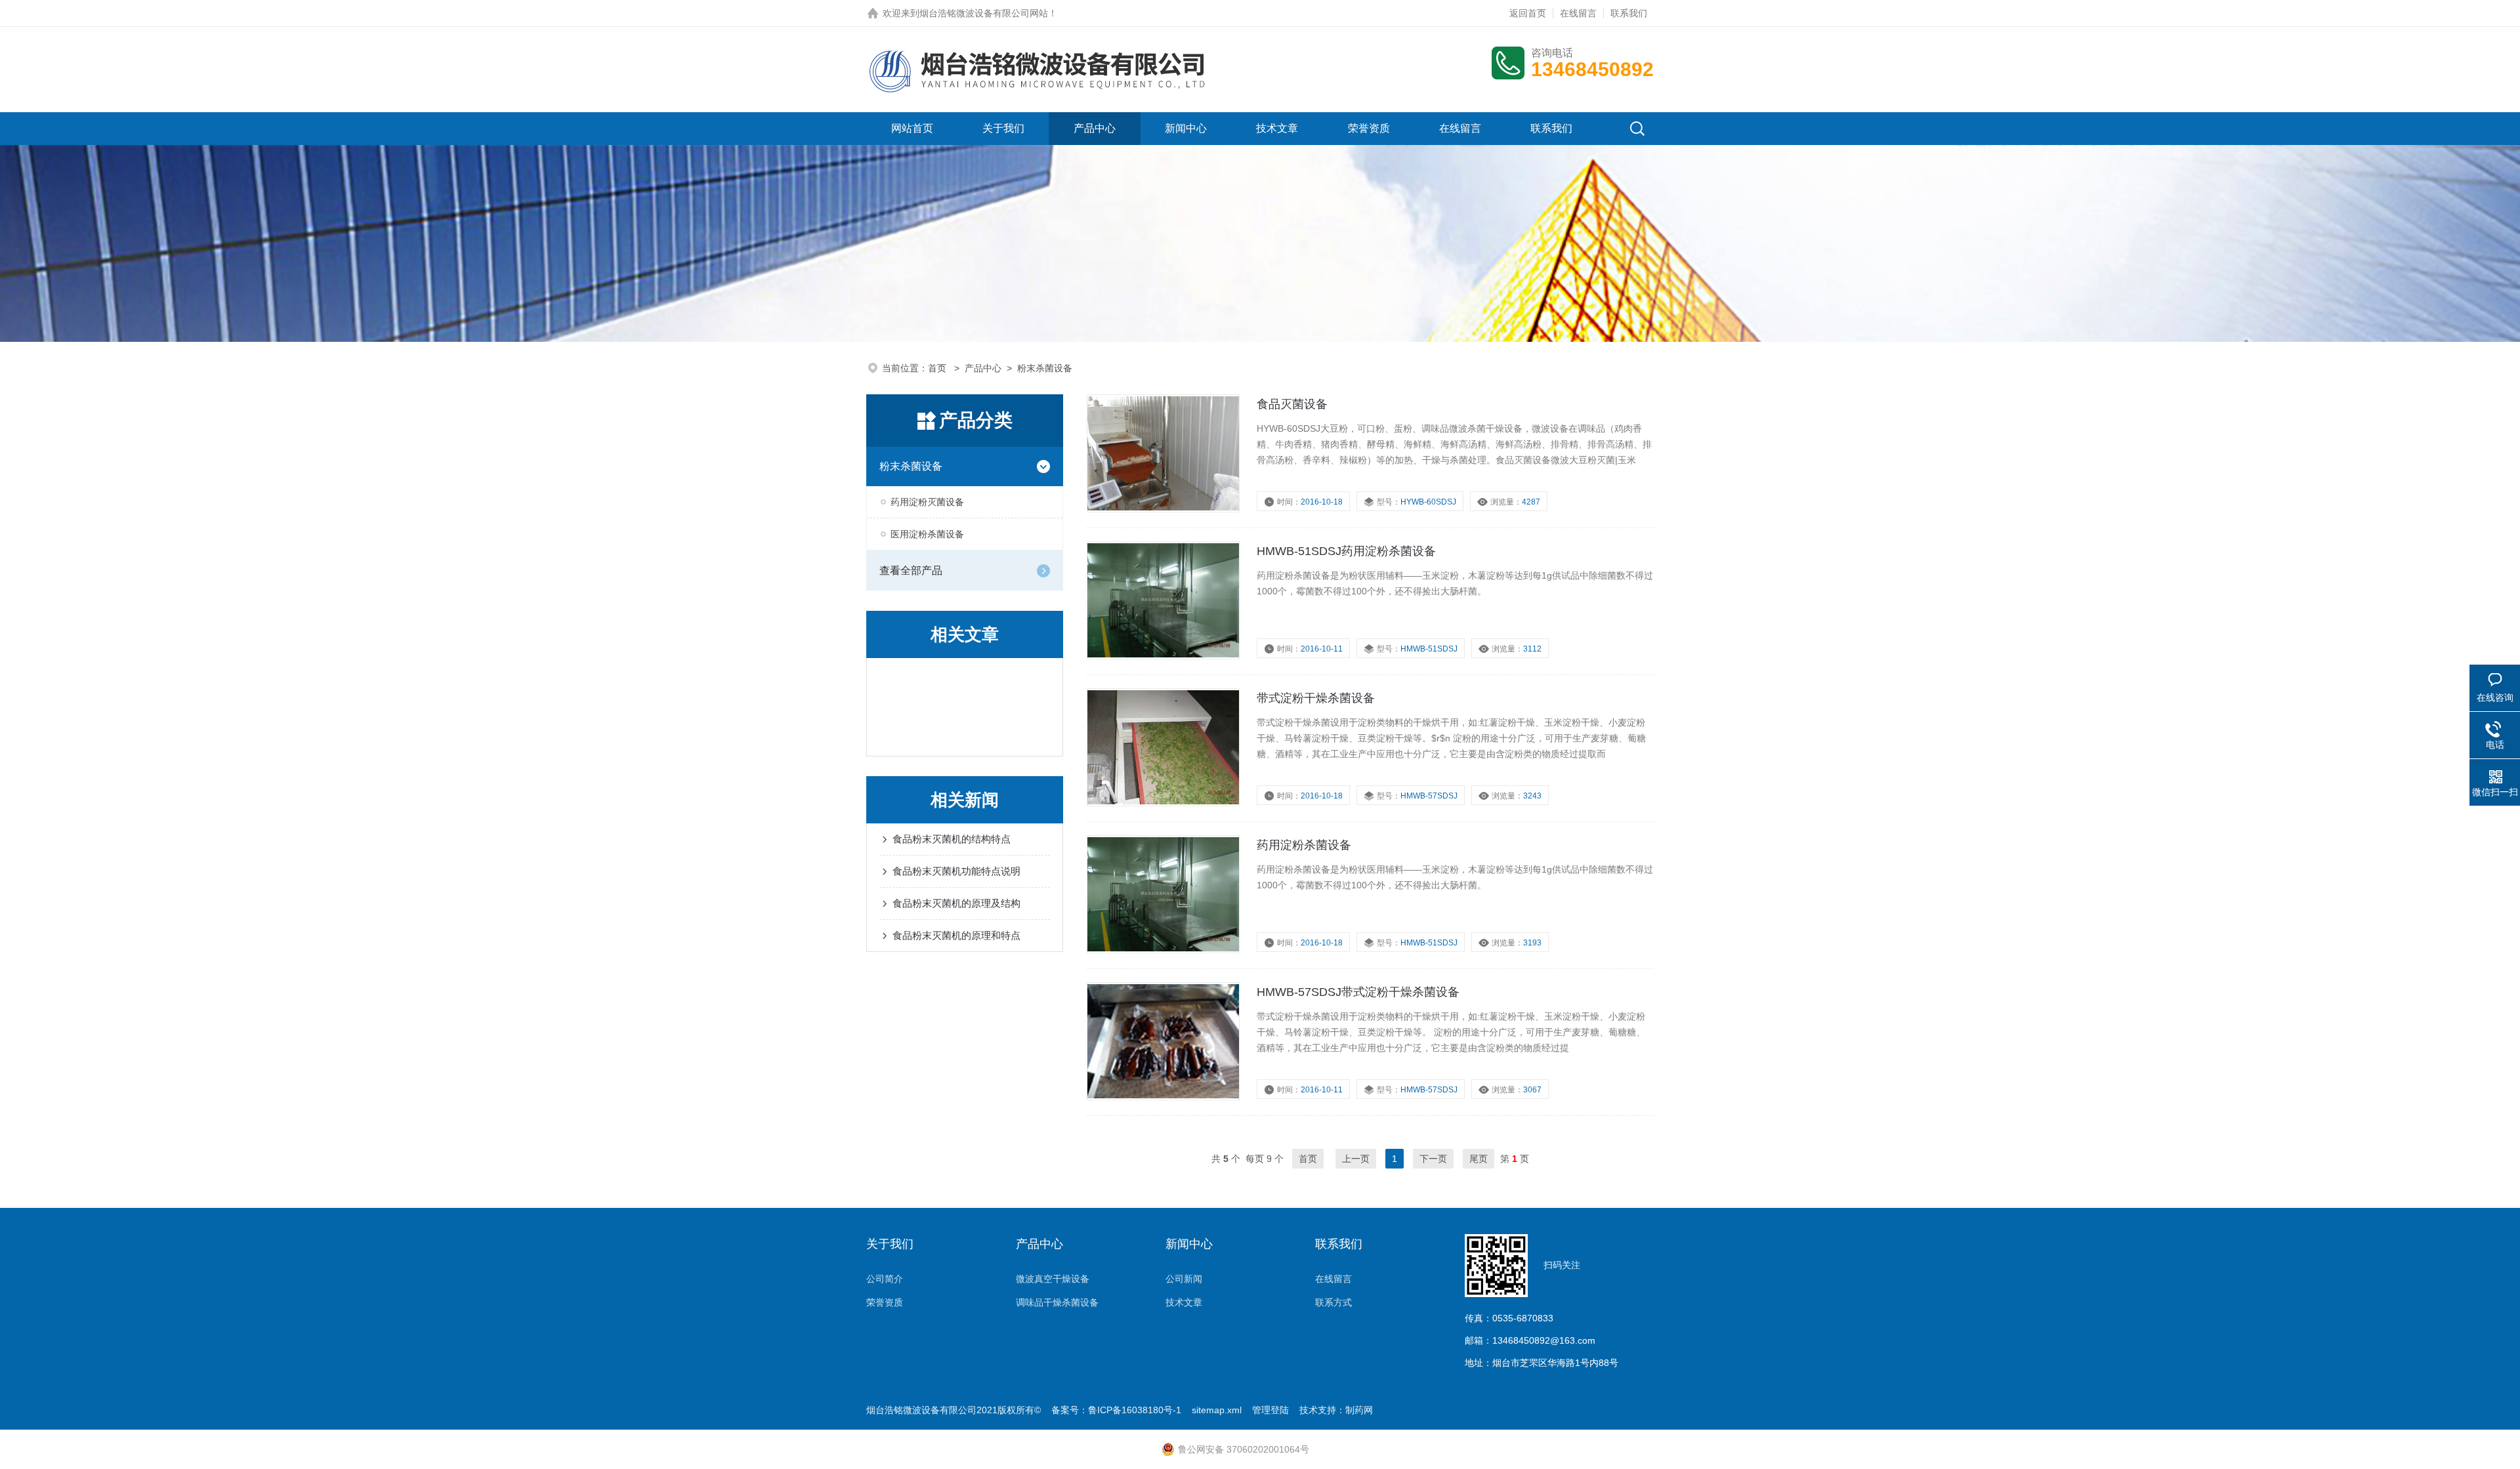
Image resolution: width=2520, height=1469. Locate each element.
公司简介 (885, 1279)
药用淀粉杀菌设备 (1304, 845)
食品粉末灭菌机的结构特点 (952, 839)
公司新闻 (1184, 1279)
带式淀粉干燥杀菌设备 (1316, 698)
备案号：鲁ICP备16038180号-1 (1116, 1410)
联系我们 (1629, 13)
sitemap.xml (1217, 1410)
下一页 (1433, 1159)
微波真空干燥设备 (1053, 1279)
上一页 (1356, 1159)
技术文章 (1277, 128)
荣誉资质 (1369, 128)
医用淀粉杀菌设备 (927, 534)
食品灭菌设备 (1292, 404)
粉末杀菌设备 (911, 466)
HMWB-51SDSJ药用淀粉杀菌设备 (1346, 551)
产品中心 (1095, 128)
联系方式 (1333, 1302)
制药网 (1359, 1410)
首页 (938, 368)
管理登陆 (1270, 1410)
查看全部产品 (911, 570)
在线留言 (1578, 13)
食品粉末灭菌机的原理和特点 (956, 935)
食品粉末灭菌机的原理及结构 (956, 903)
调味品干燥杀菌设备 (1057, 1302)
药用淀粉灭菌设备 (927, 502)
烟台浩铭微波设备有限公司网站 (984, 13)
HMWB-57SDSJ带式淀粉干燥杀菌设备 (1358, 992)
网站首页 (912, 128)
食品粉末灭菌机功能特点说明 (956, 871)
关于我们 (1003, 128)
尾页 (1479, 1159)
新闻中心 (1186, 128)
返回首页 (1528, 13)
